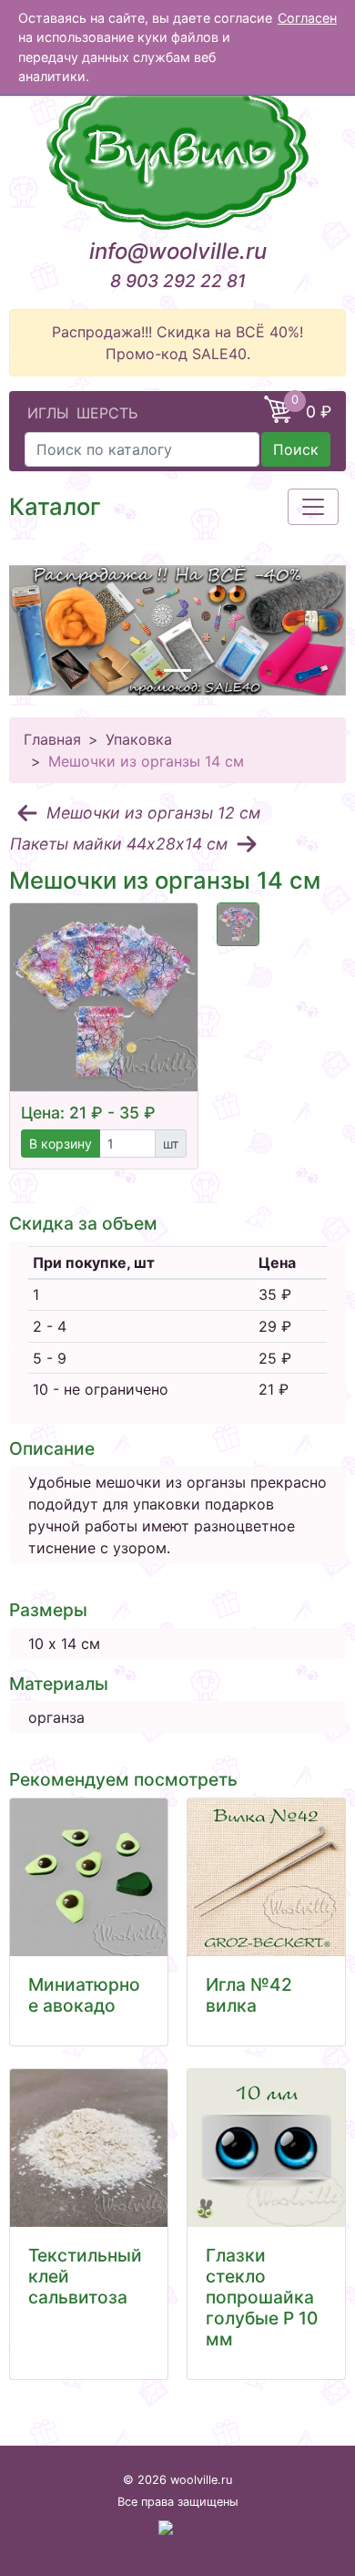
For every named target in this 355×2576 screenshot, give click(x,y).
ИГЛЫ (48, 413)
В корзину (61, 1144)
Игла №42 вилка (249, 1995)
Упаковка (139, 739)
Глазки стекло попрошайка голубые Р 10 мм (262, 2297)
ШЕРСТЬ (107, 413)
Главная (52, 739)
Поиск (296, 449)
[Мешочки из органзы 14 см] (104, 997)
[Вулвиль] (177, 150)
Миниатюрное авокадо (84, 1995)
